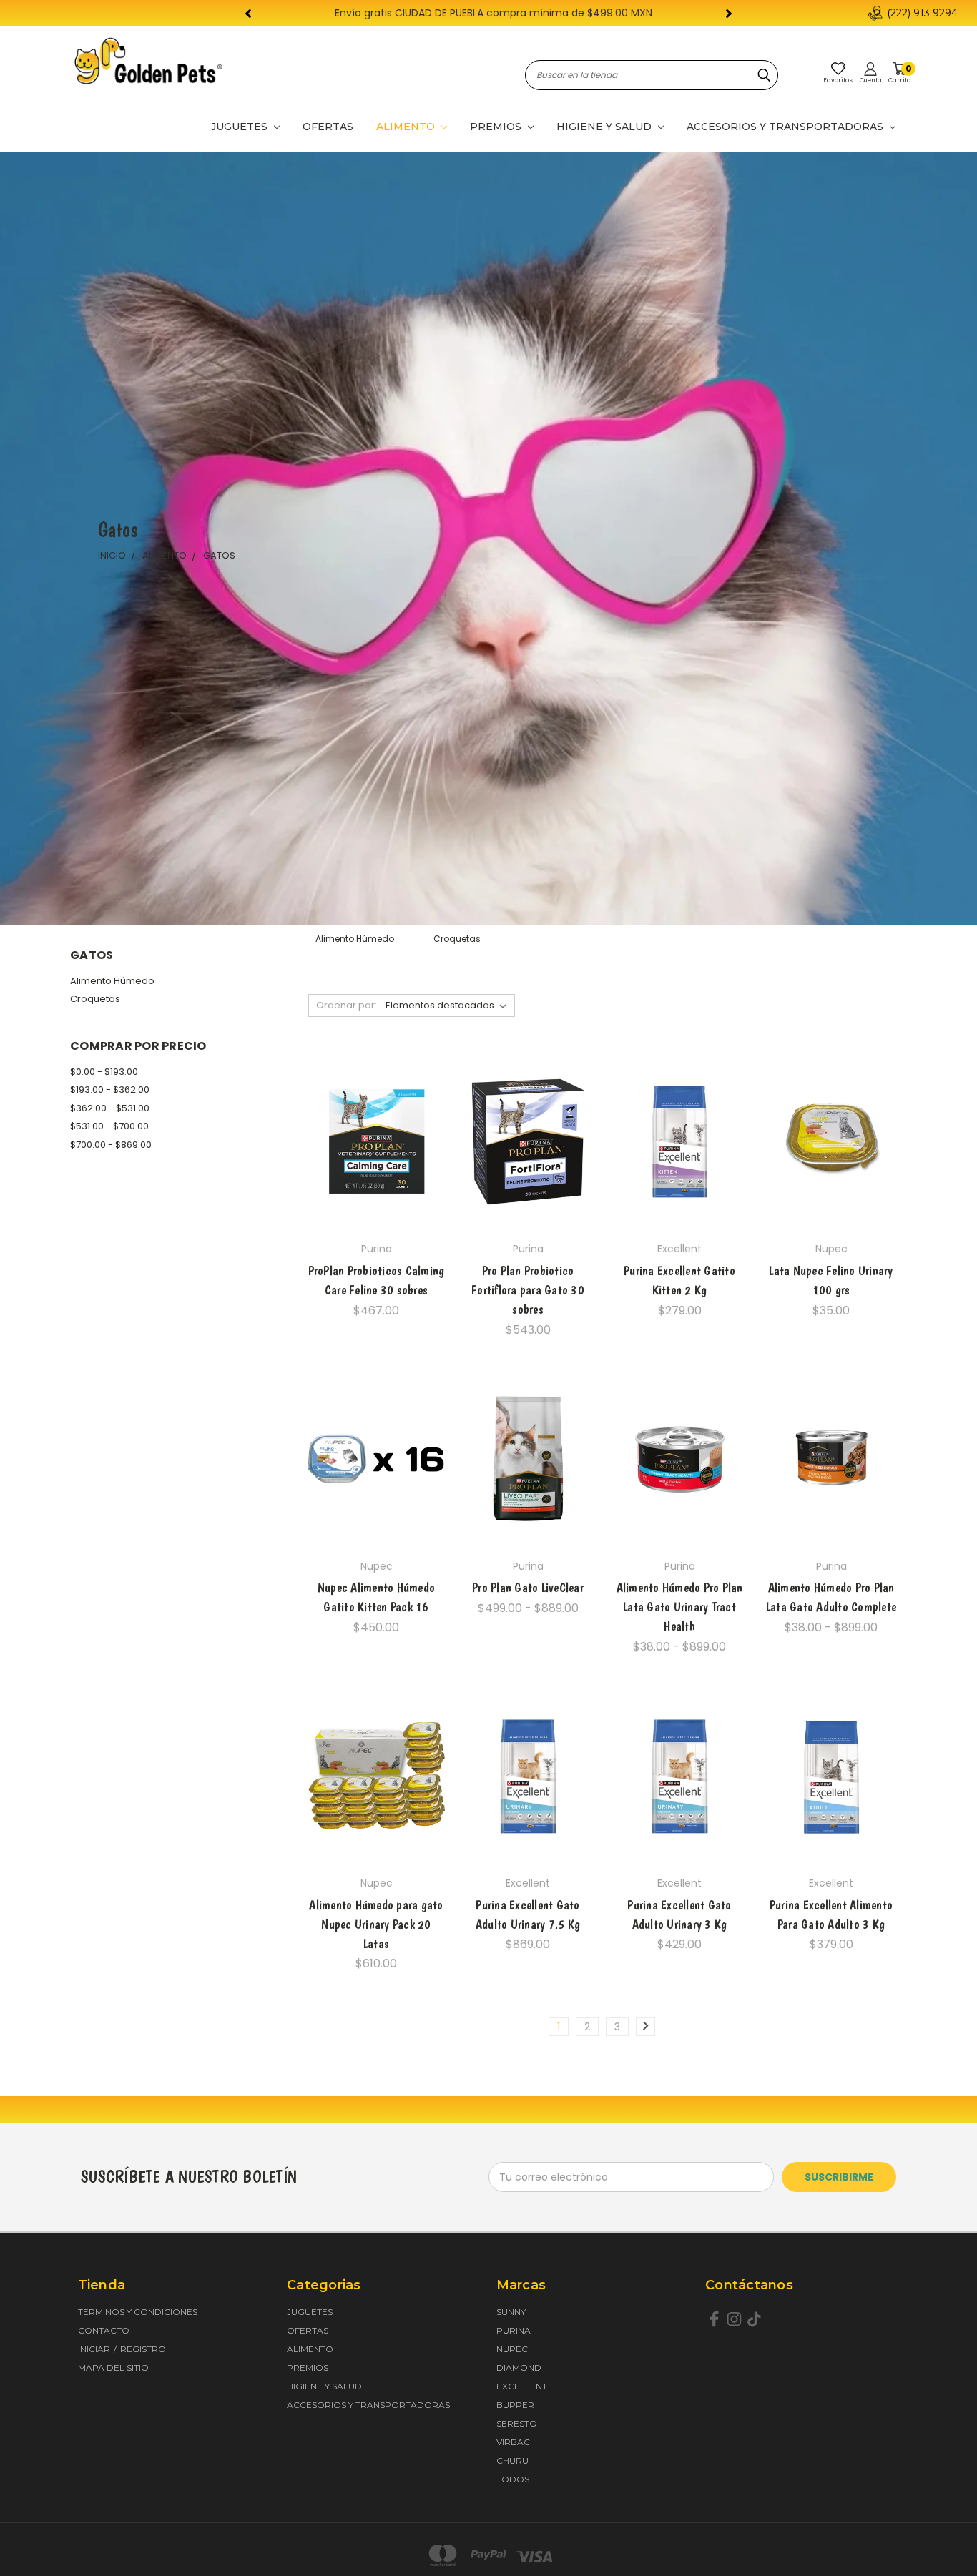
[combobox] (652, 75)
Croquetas (95, 999)
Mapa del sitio (113, 2368)
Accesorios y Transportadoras (786, 127)
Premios (497, 127)
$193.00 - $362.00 (110, 1090)
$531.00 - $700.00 (109, 1126)
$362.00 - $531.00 (110, 1108)
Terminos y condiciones (138, 2312)
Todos (513, 2479)
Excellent (522, 2386)
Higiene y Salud (605, 127)
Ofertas (328, 127)
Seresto (517, 2423)
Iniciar (95, 2349)
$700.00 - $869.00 (111, 1145)
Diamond (519, 2368)
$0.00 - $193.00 (104, 1072)
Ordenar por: (347, 1005)
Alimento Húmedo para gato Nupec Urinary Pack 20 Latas (376, 1924)
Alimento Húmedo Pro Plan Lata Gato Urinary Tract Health (680, 1607)
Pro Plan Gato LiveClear (528, 1587)
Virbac (513, 2442)
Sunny (511, 2312)
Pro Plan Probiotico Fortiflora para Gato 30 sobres (528, 1290)
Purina (514, 2330)
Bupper (515, 2405)
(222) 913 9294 (922, 13)
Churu (512, 2461)
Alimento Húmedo (112, 981)
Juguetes (241, 127)
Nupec (512, 2349)
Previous (939, 2531)
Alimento (407, 127)
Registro (143, 2349)
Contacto (104, 2330)
